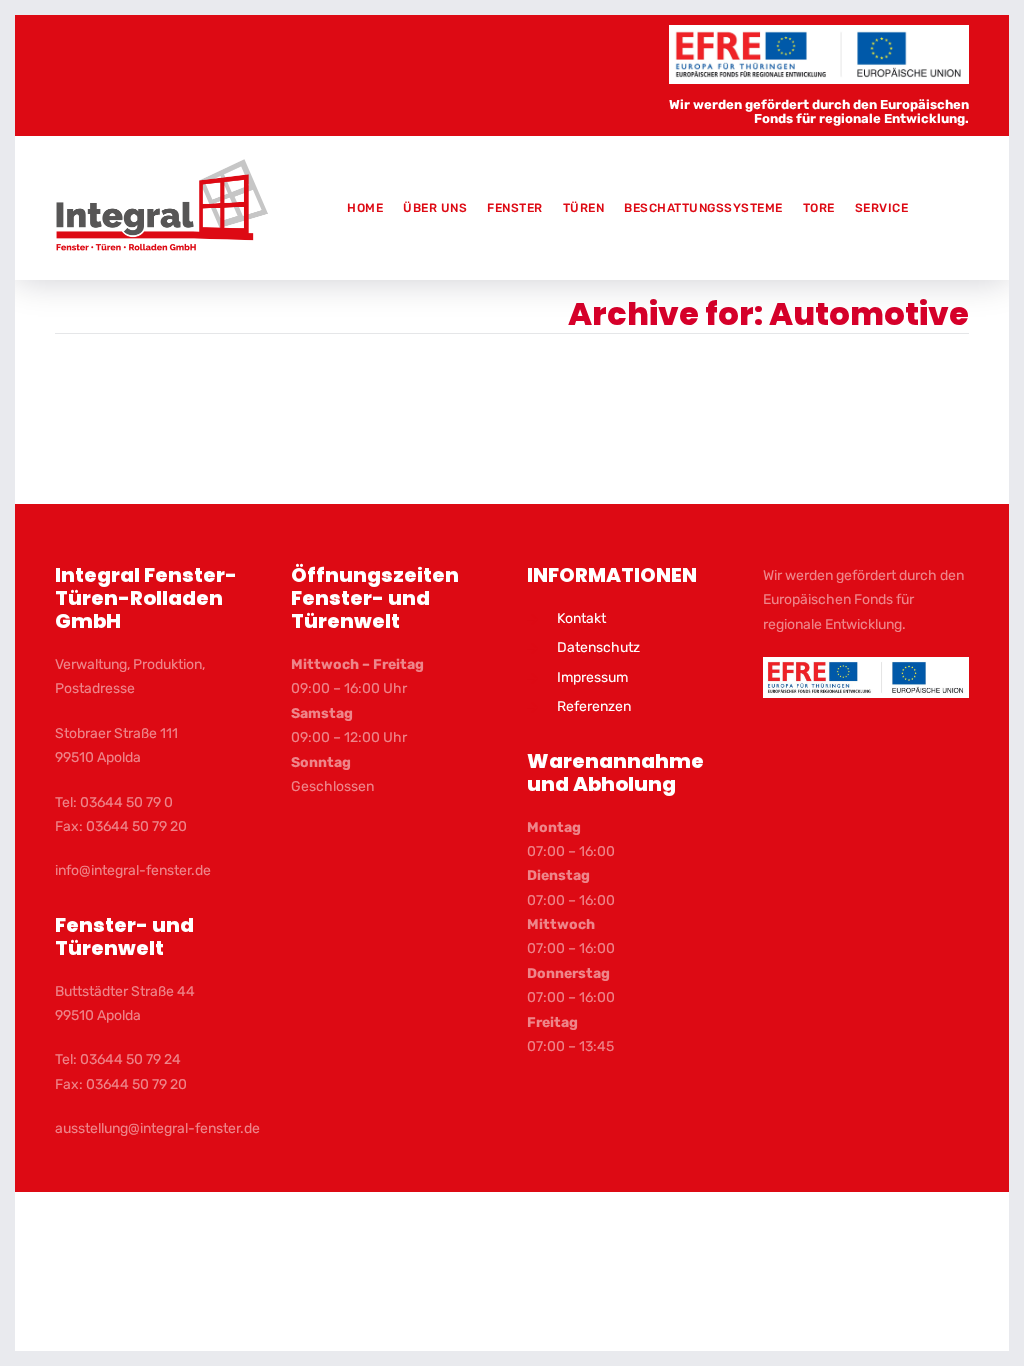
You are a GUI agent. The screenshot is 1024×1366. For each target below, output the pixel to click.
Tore (819, 208)
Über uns (435, 208)
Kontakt (581, 618)
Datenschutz (598, 647)
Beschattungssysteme (703, 208)
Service (882, 208)
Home (365, 208)
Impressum (592, 677)
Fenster (515, 208)
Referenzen (594, 706)
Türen (584, 208)
